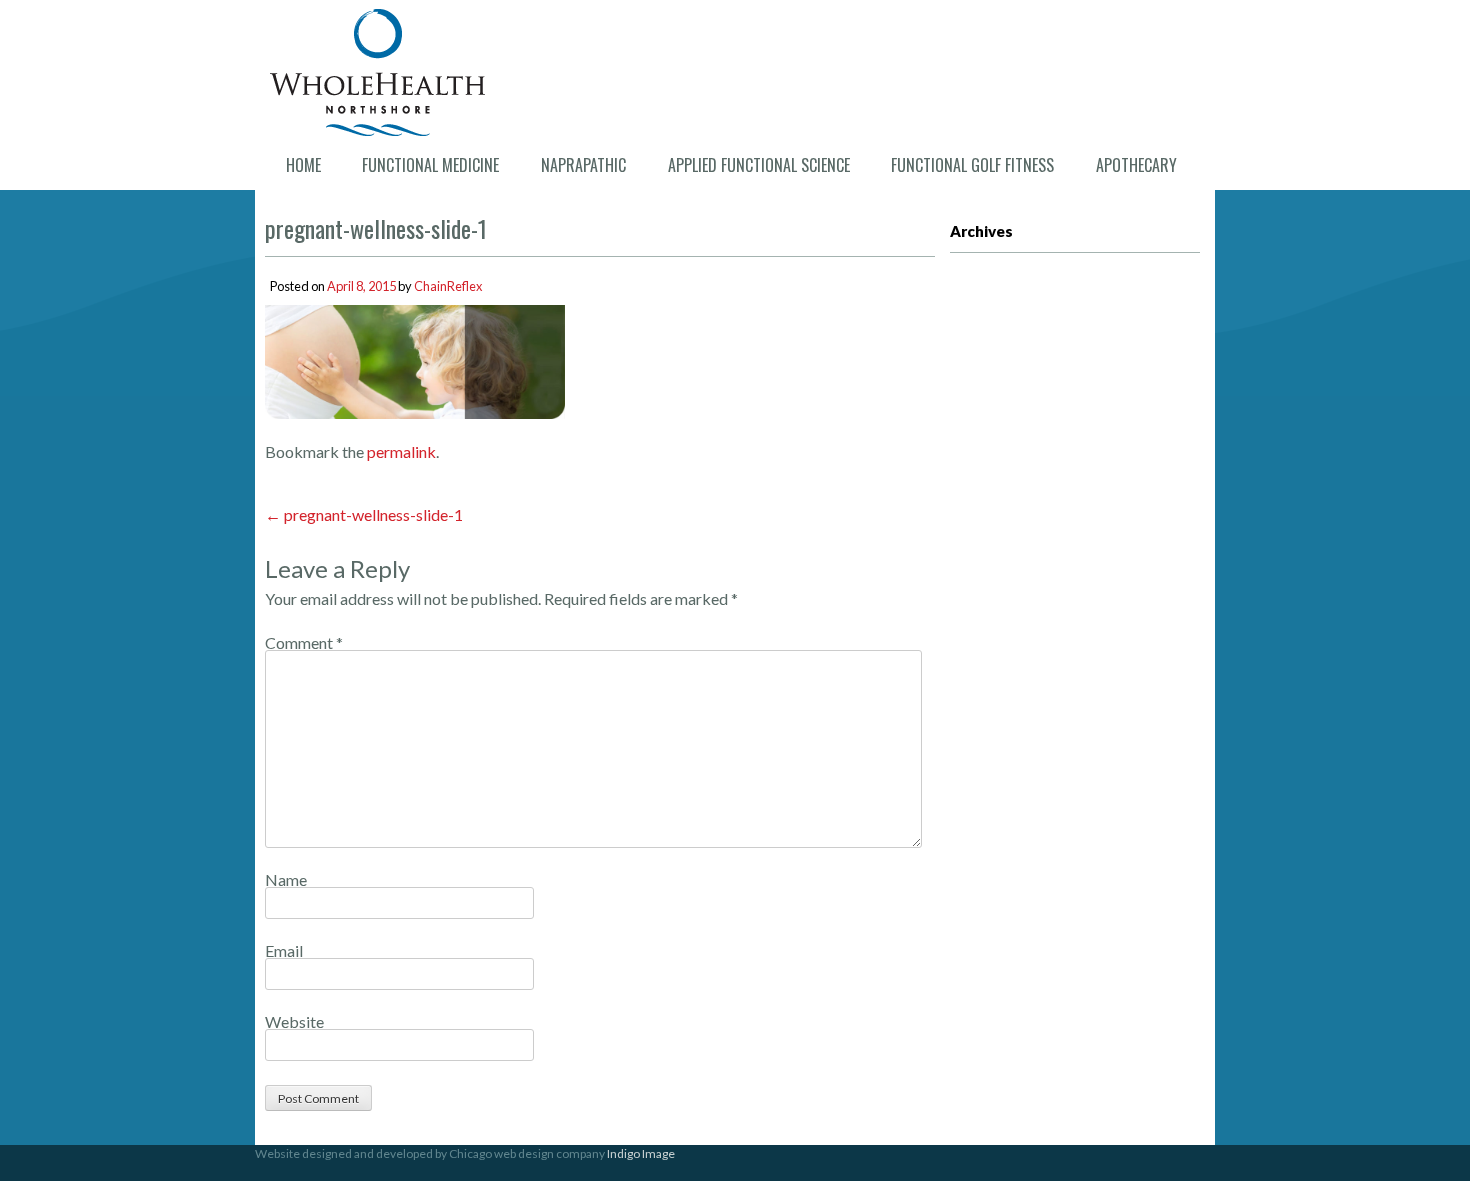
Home (303, 165)
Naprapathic (583, 165)
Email (284, 950)
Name (286, 879)
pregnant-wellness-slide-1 (364, 514)
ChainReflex (448, 286)
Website (294, 1021)
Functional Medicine (430, 165)
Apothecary (1136, 165)
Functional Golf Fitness (972, 165)
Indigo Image (641, 1153)
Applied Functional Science (759, 165)
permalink (401, 451)
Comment (304, 642)
